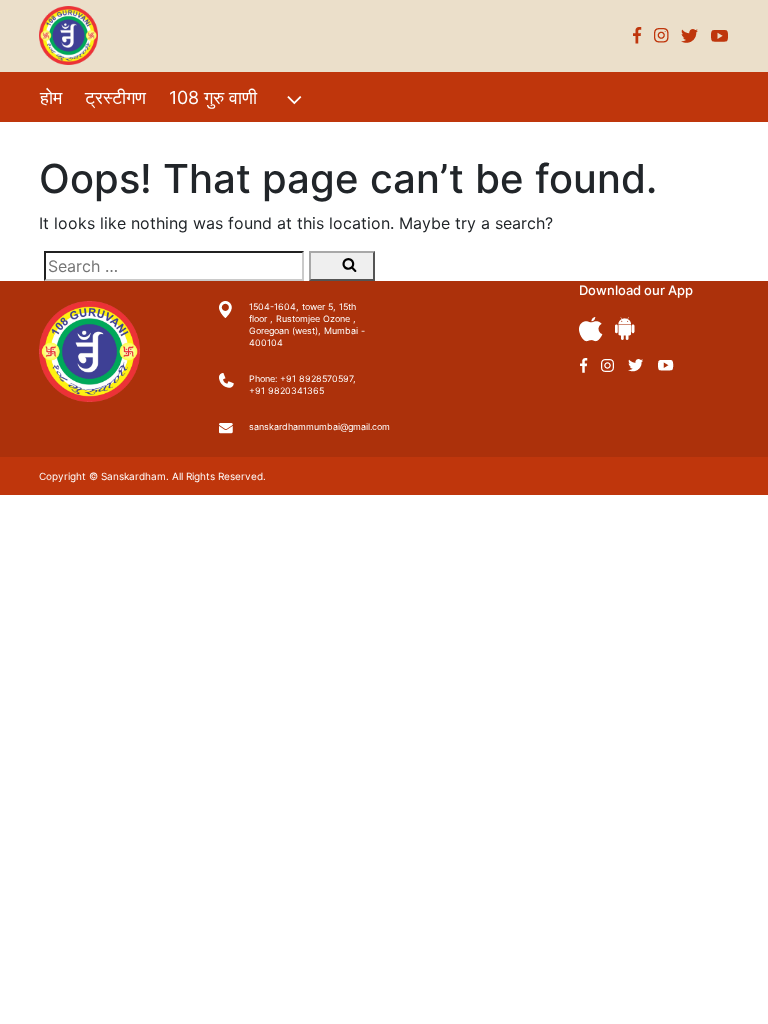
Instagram (661, 35)
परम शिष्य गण (305, 140)
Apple (591, 329)
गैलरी (222, 140)
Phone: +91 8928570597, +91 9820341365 (302, 384)
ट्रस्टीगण (115, 97)
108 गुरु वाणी (213, 97)
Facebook (637, 35)
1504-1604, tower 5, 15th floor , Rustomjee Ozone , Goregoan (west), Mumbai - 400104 (307, 324)
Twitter (690, 35)
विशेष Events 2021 (111, 140)
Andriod (625, 328)
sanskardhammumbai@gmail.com (309, 426)
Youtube (720, 35)
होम (51, 97)
